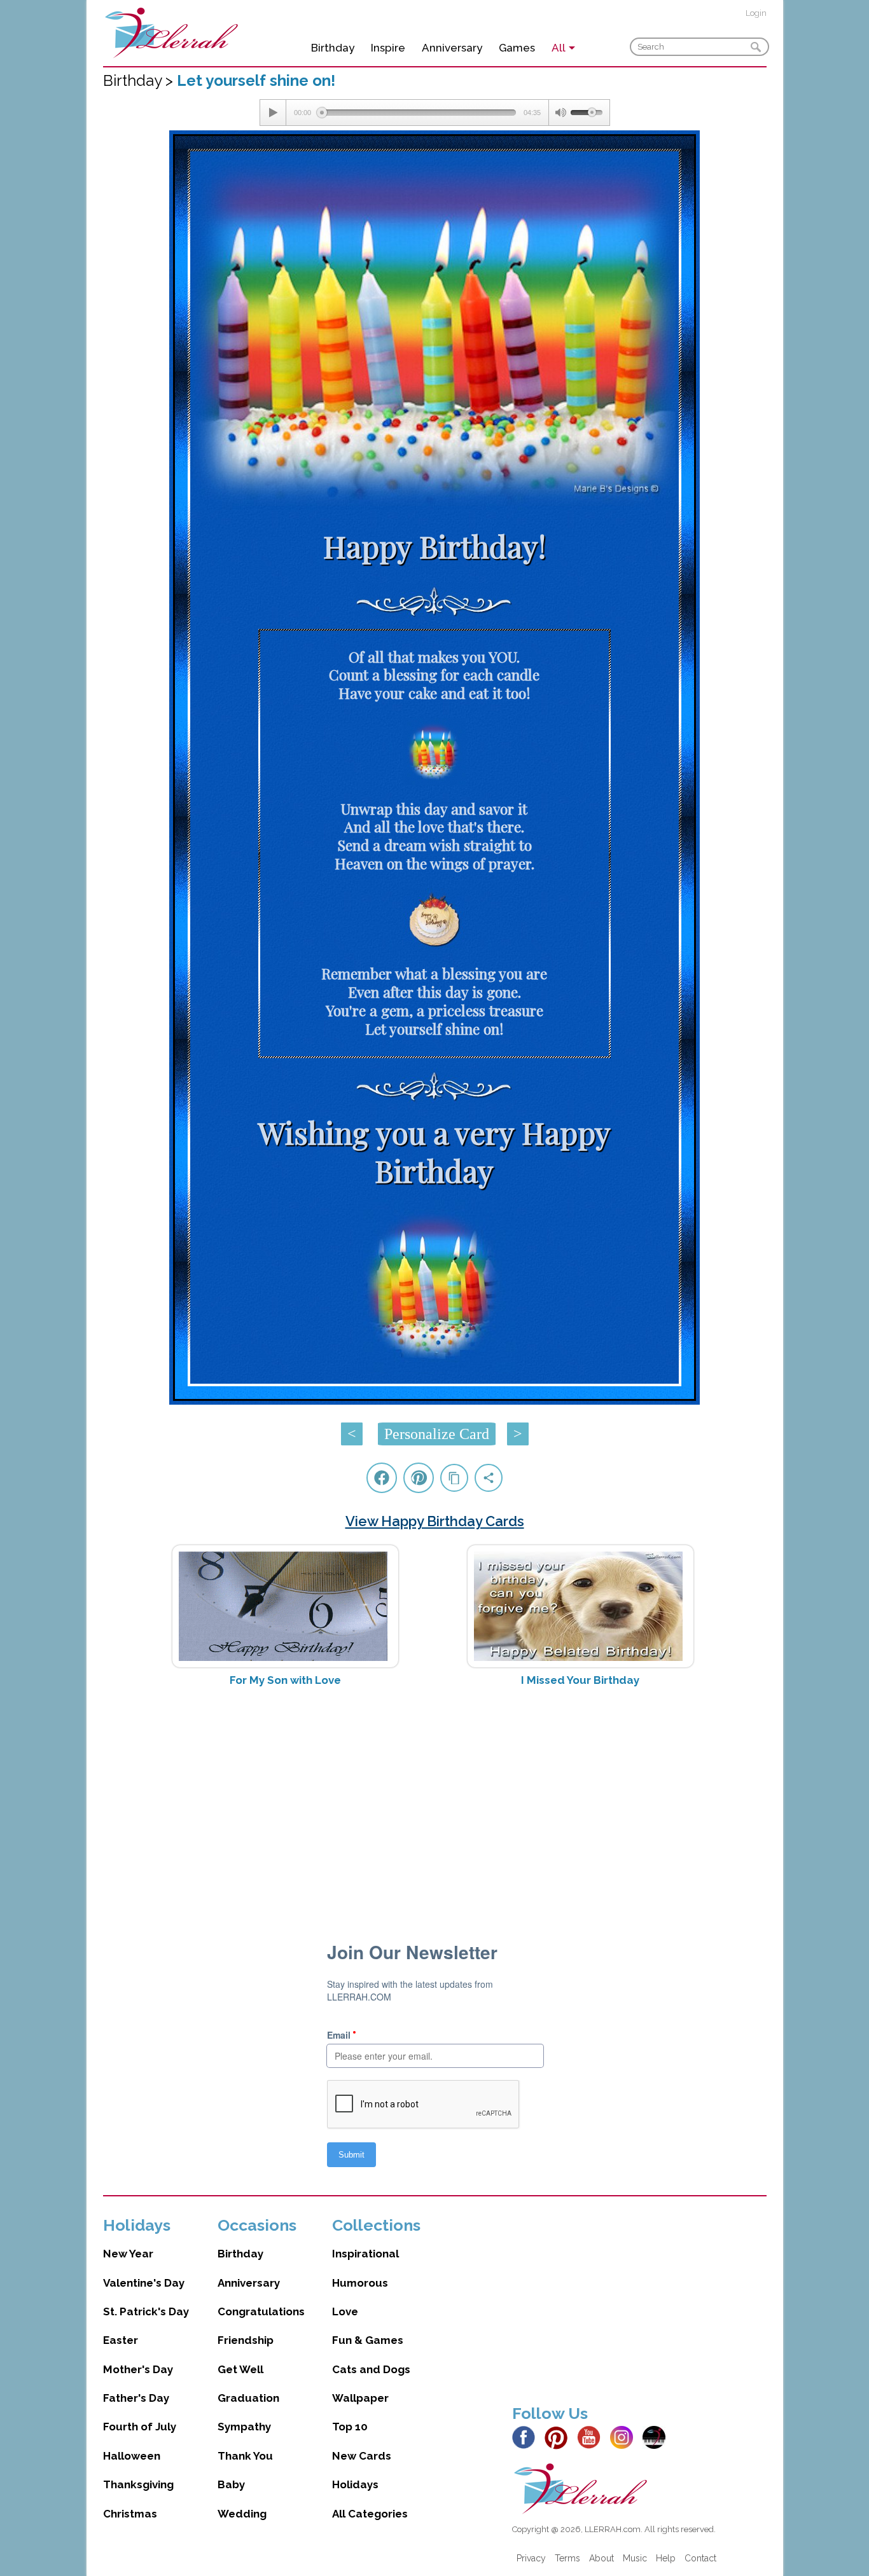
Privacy (531, 2558)
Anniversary (452, 48)
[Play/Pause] (273, 113)
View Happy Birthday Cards (435, 1521)
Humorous (360, 2283)
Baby (231, 2484)
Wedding (242, 2514)
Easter (121, 2340)
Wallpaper (360, 2398)
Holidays (355, 2484)
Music (635, 2558)
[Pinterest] (560, 2437)
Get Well (240, 2369)
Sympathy (244, 2427)
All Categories (370, 2514)
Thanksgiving (138, 2484)
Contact (700, 2558)
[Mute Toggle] (560, 113)
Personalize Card (437, 1434)
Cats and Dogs (371, 2369)
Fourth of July (140, 2427)
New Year (128, 2254)
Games (517, 48)
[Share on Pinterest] (419, 1478)
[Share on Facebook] (382, 1478)
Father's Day (136, 2398)
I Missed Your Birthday (580, 1680)
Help (666, 2558)
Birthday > (140, 80)
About (601, 2558)
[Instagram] (625, 2437)
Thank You (245, 2456)
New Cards (362, 2456)
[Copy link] (454, 1478)
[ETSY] (657, 2437)
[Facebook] (527, 2437)
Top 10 (350, 2427)
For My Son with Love (285, 1680)
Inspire (388, 48)
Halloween (132, 2456)
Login (756, 13)
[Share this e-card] (489, 1478)
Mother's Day (138, 2369)
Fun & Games (368, 2340)
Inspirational (365, 2254)
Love (345, 2311)
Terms (567, 2558)
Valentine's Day (144, 2283)
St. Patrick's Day (146, 2311)
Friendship (246, 2340)
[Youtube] (592, 2437)
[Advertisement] (435, 1798)
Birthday (333, 48)
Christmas (130, 2514)
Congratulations (261, 2311)
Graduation (248, 2398)
